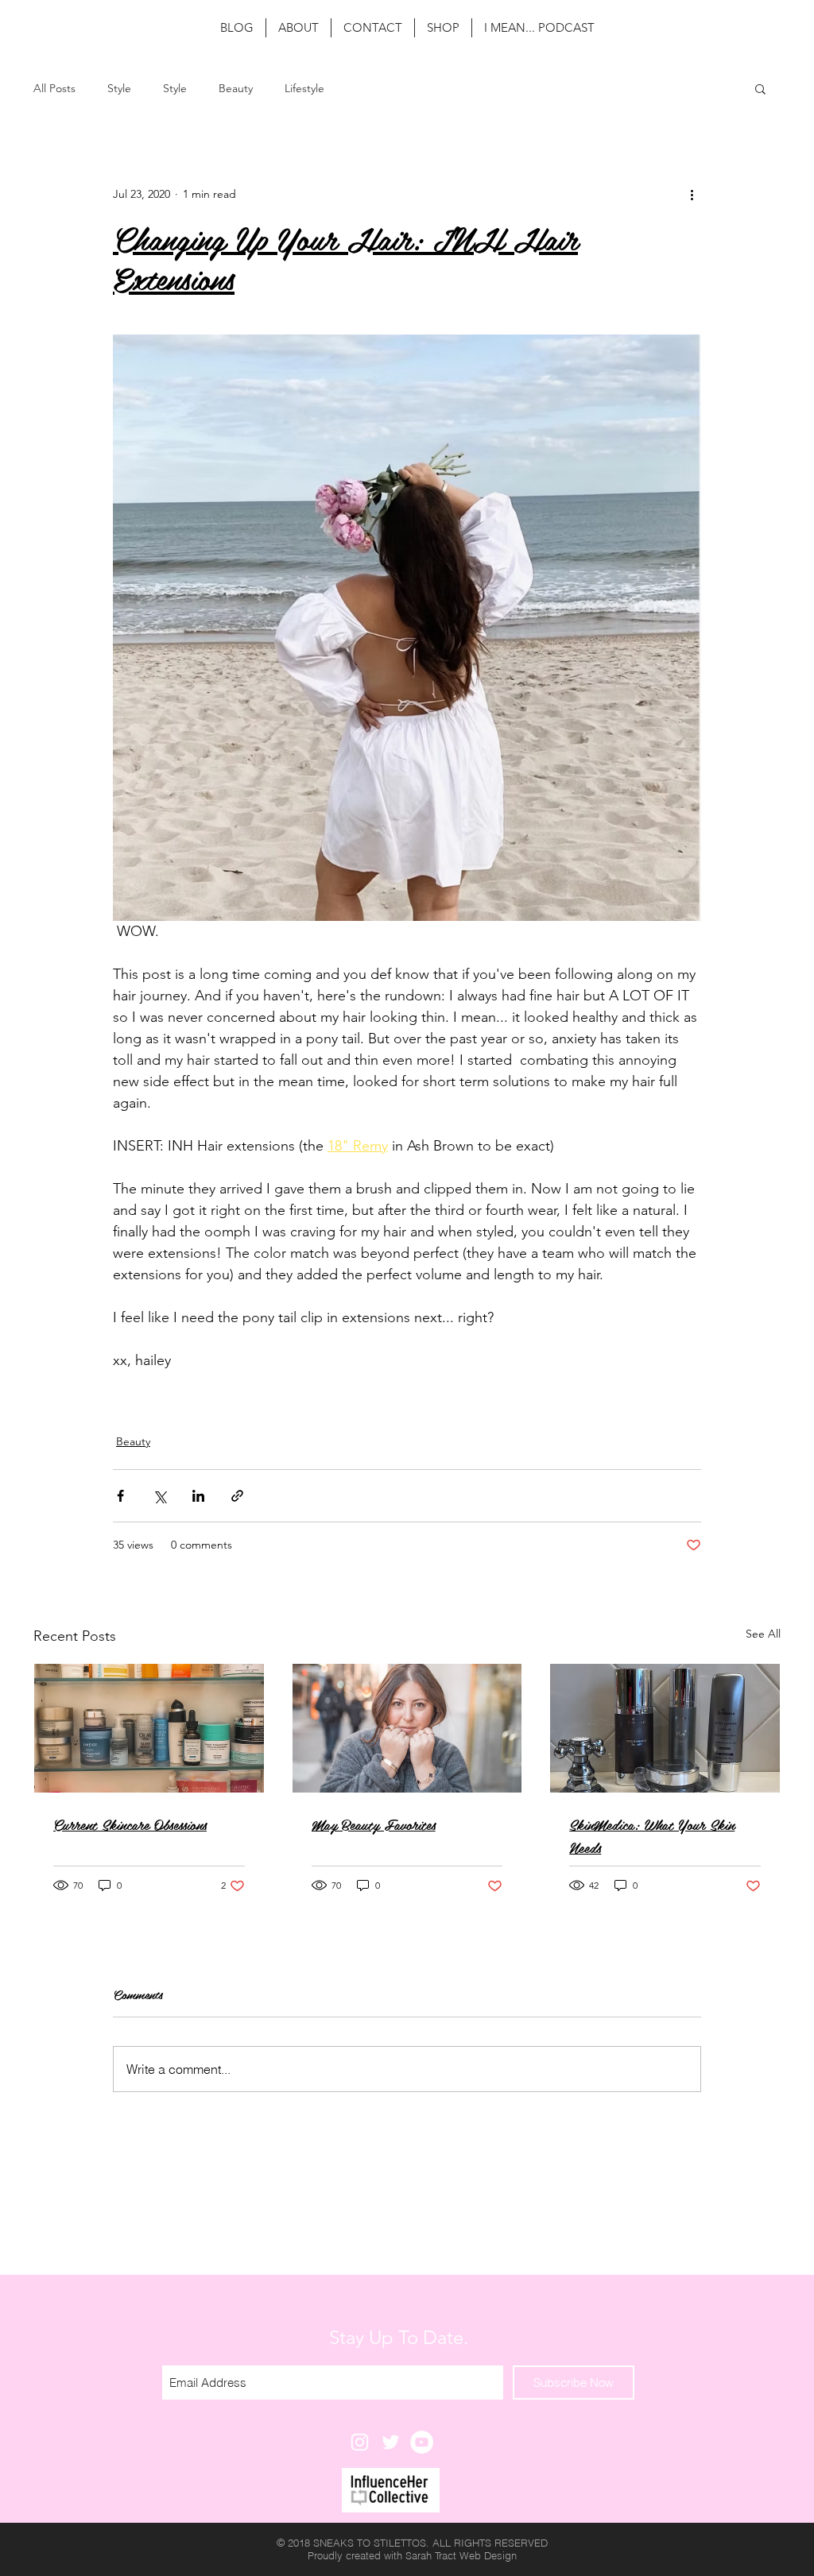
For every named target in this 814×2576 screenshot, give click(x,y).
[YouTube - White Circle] (422, 2442)
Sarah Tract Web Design (461, 2555)
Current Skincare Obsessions (130, 1824)
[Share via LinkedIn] (198, 1496)
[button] (760, 88)
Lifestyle (304, 89)
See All (763, 1634)
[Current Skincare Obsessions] (149, 1728)
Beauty (236, 89)
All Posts (54, 89)
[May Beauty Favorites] (407, 1728)
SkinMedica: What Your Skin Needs (652, 1835)
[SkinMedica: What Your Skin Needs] (665, 1728)
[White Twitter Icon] (391, 2442)
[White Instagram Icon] (360, 2442)
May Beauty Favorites (374, 1824)
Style (119, 89)
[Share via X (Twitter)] (159, 1496)
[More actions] (692, 194)
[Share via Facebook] (120, 1496)
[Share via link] (237, 1496)
